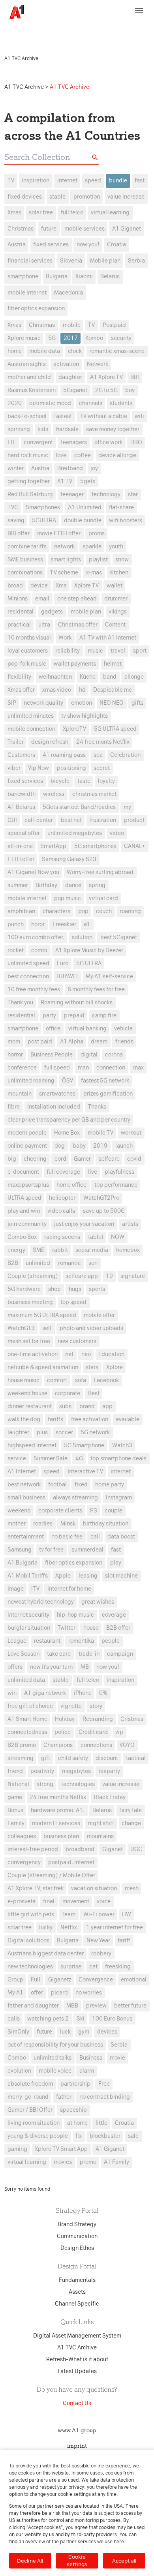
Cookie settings (77, 2560)
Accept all (124, 2561)
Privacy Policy (24, 34)
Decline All (30, 2561)
